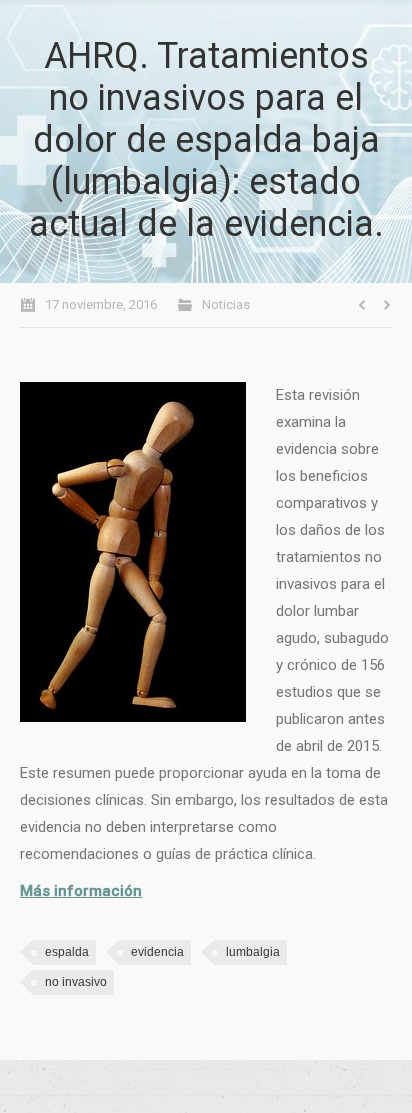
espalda (67, 952)
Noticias (226, 304)
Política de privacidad (206, 1087)
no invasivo (76, 982)
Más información (81, 891)
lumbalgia (253, 952)
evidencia (157, 952)
